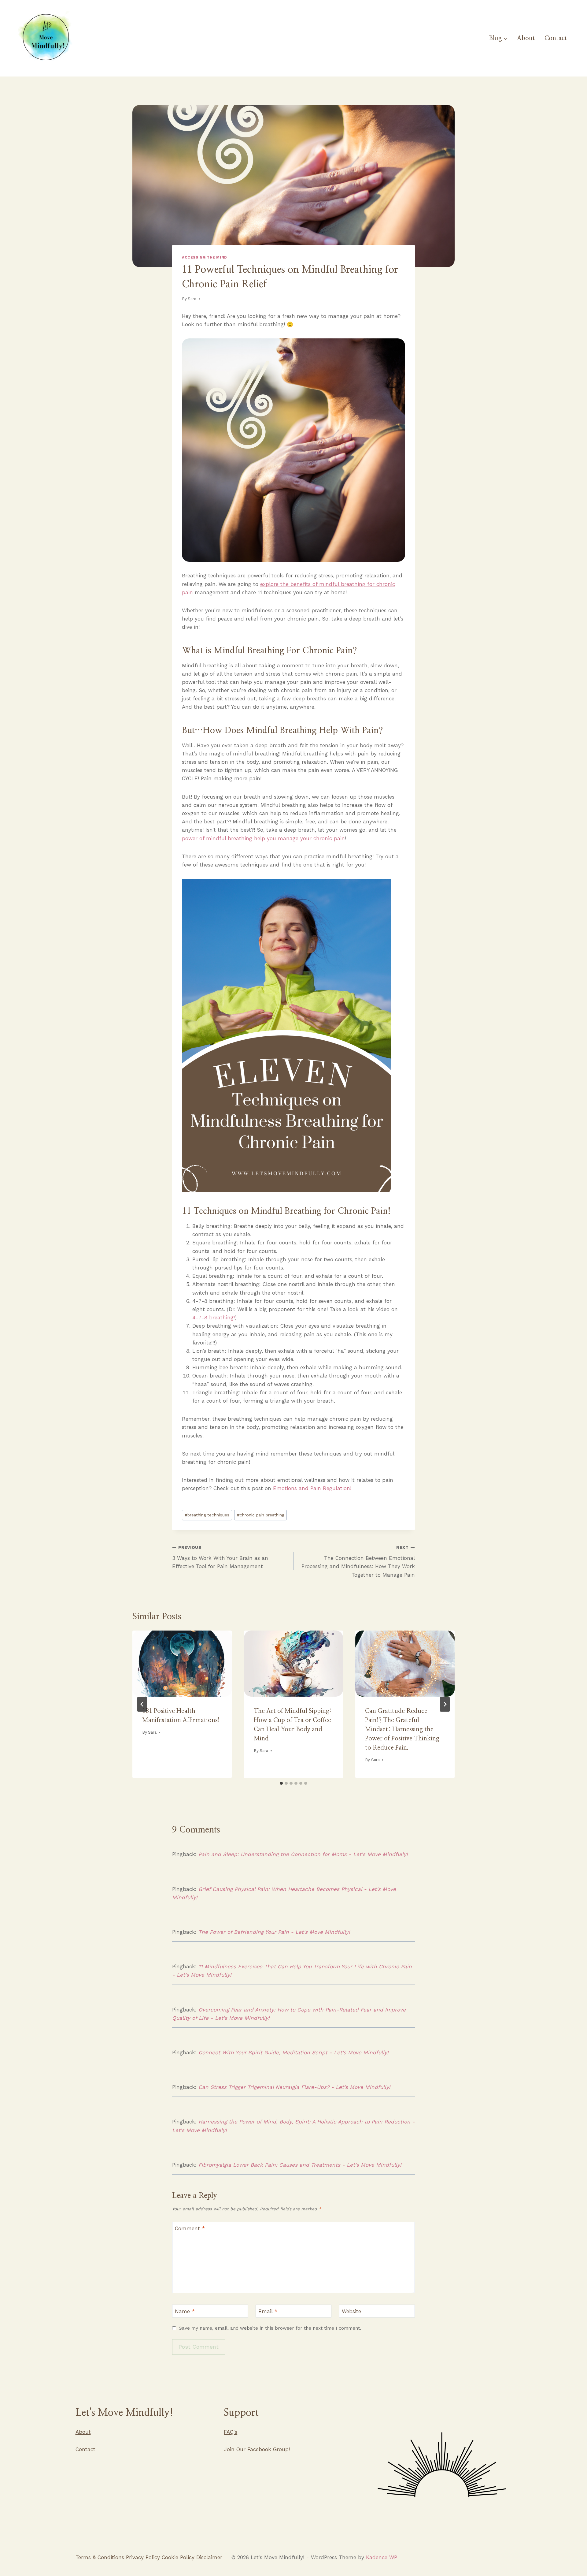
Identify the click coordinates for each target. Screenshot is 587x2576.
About (526, 38)
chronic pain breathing (260, 1515)
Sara (192, 299)
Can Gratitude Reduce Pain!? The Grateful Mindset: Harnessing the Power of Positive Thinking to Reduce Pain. (402, 1729)
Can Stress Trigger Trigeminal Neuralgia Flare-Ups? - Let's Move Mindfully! (294, 2087)
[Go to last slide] (142, 1704)
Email (268, 2311)
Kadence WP (382, 2557)
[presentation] (182, 1664)
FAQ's (231, 2432)
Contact (556, 38)
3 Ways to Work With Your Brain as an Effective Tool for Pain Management (220, 1557)
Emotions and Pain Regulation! (312, 1488)
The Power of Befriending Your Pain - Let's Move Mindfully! (274, 1932)
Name (185, 2311)
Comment (190, 2228)
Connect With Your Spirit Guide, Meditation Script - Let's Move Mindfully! (293, 2052)
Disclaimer (209, 2557)
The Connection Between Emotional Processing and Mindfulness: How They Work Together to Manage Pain (358, 1561)
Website (351, 2311)
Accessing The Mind (205, 257)
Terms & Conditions (100, 2557)
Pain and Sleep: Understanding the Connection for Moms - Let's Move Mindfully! (303, 1854)
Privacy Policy (144, 2557)
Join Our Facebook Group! (257, 2449)
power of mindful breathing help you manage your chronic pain (263, 838)
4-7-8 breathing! (214, 1318)
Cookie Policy (178, 2557)
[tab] (281, 1783)
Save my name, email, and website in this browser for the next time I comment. (270, 2328)
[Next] (445, 1704)
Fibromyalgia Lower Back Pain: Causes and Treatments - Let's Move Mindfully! (300, 2165)
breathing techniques (207, 1515)
